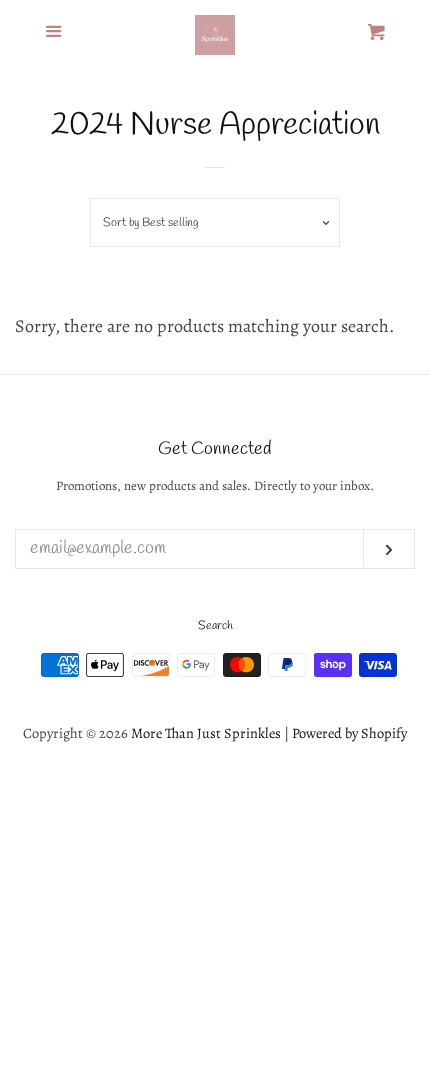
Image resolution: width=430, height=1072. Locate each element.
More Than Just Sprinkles (206, 733)
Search (215, 626)
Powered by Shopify (349, 733)
